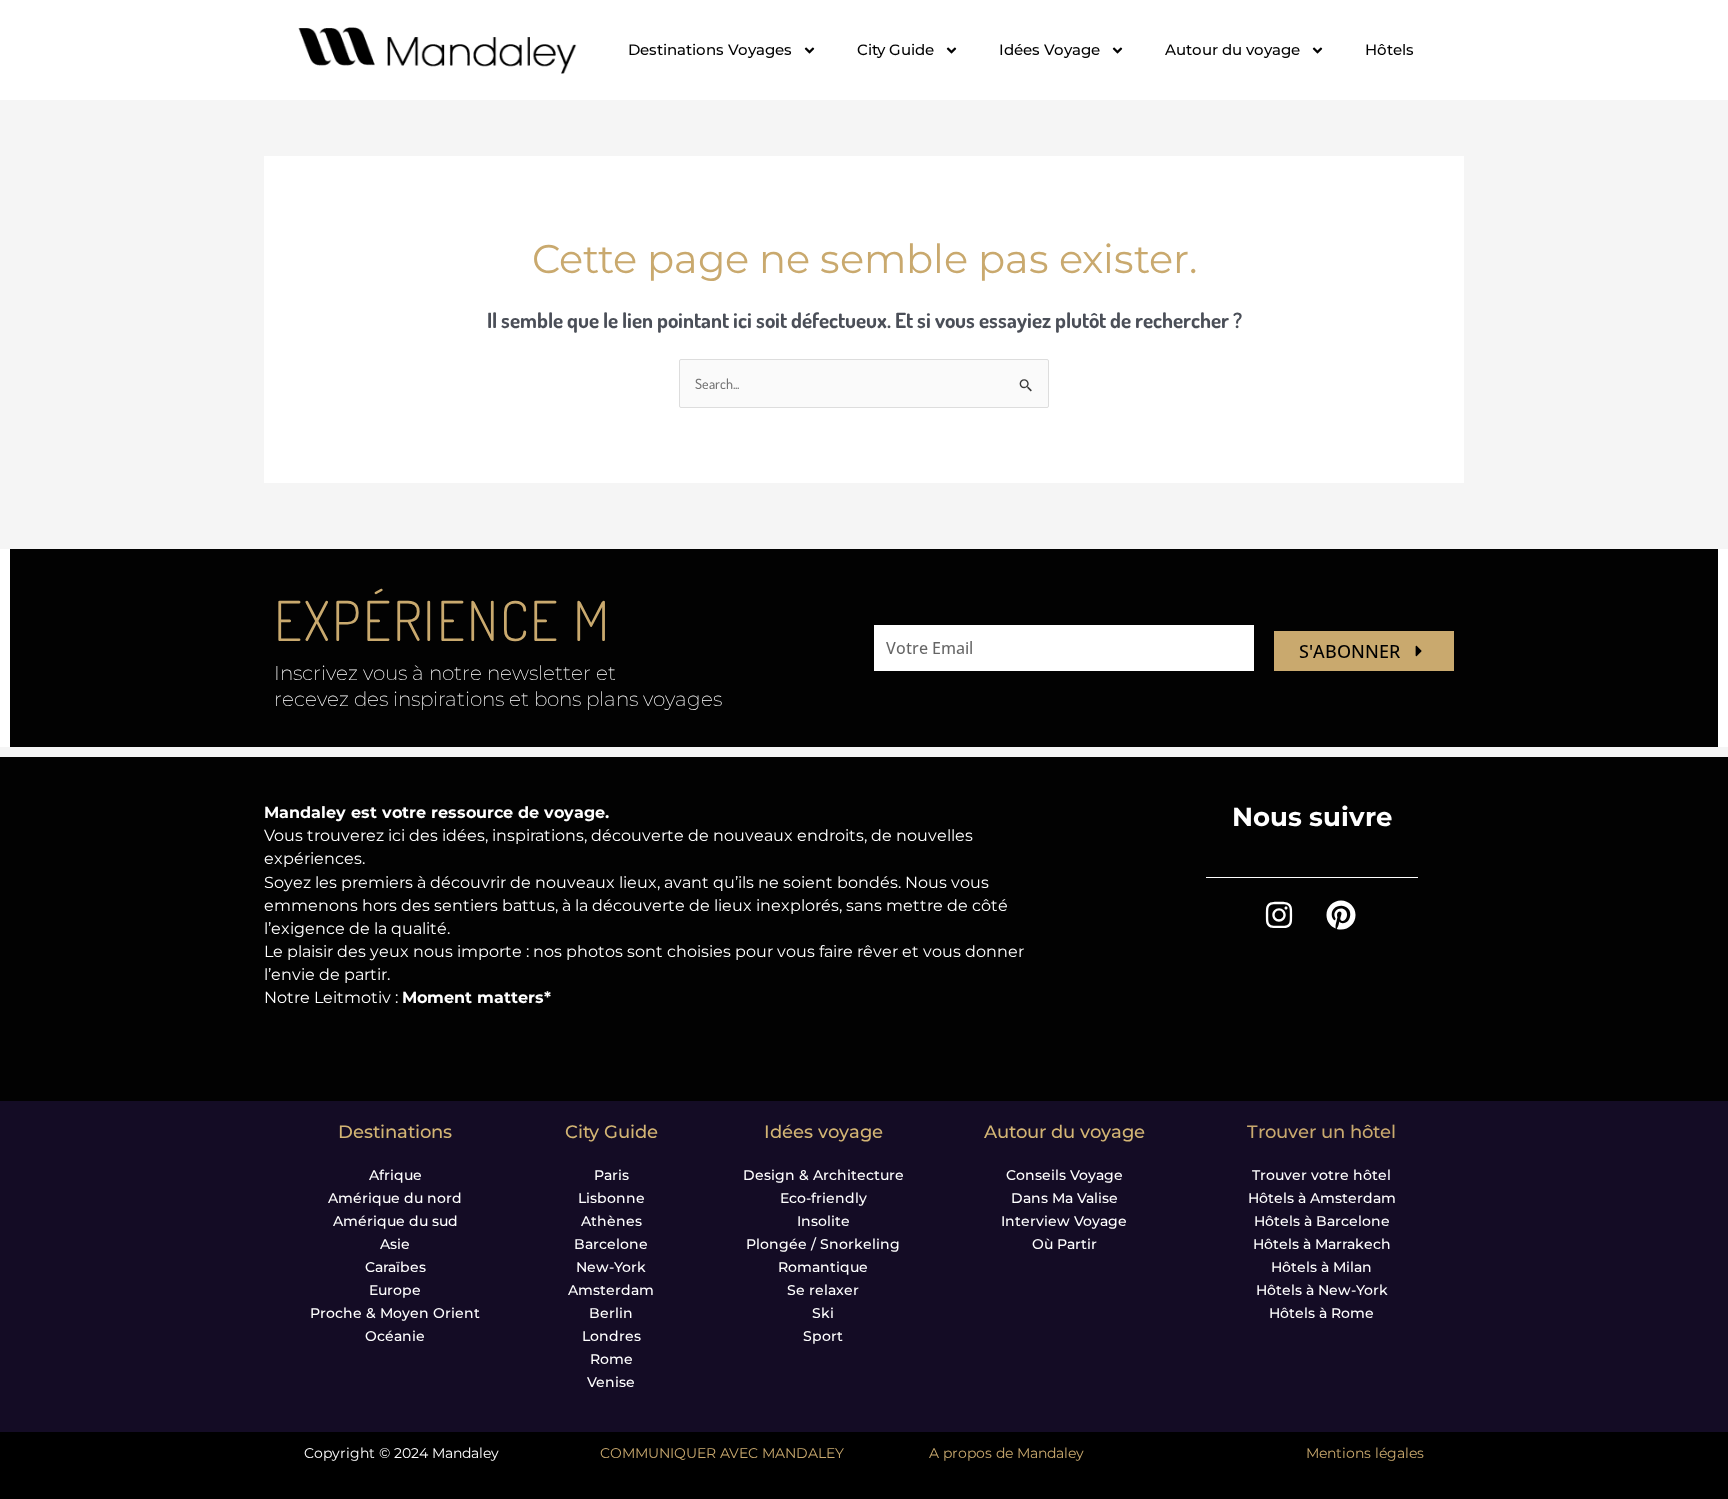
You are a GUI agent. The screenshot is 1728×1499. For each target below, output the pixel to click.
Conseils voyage (1064, 1175)
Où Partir (1064, 1244)
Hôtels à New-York (1322, 1290)
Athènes (611, 1221)
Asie (395, 1244)
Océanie (395, 1336)
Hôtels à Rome (1321, 1313)
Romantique (823, 1267)
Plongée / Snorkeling (823, 1244)
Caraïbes (395, 1267)
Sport (823, 1336)
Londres (611, 1336)
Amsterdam (611, 1290)
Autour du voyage (1232, 49)
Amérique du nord (395, 1198)
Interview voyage (1064, 1221)
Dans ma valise (1064, 1198)
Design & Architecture (823, 1175)
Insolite (823, 1221)
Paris (611, 1175)
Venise (611, 1382)
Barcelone (611, 1244)
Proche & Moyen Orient (395, 1313)
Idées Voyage (1049, 49)
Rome (611, 1359)
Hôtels (1389, 49)
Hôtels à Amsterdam (1322, 1198)
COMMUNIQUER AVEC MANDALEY (722, 1453)
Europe (395, 1290)
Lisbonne (611, 1198)
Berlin (611, 1313)
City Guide (895, 49)
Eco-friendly (823, 1198)
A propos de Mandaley (1006, 1453)
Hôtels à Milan (1321, 1267)
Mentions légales (1365, 1453)
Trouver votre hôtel (1321, 1175)
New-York (611, 1267)
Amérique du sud (395, 1221)
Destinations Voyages (710, 49)
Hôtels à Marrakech (1322, 1244)
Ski (823, 1313)
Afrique (395, 1175)
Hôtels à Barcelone (1322, 1221)
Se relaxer (823, 1290)
